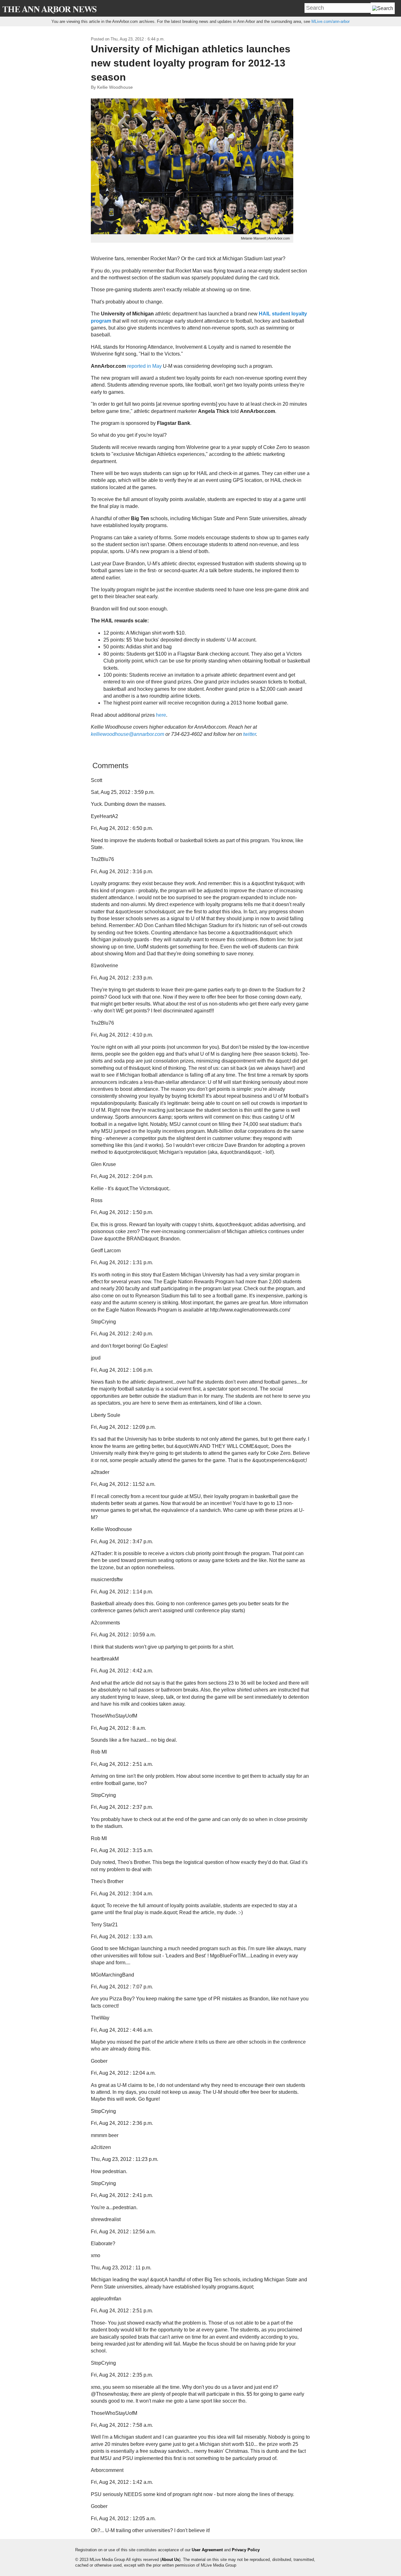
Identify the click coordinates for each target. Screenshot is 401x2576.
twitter (250, 734)
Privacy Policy (246, 2550)
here (161, 715)
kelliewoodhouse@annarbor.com (128, 734)
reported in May (144, 366)
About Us (170, 2560)
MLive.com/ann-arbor (331, 21)
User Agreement (207, 2550)
